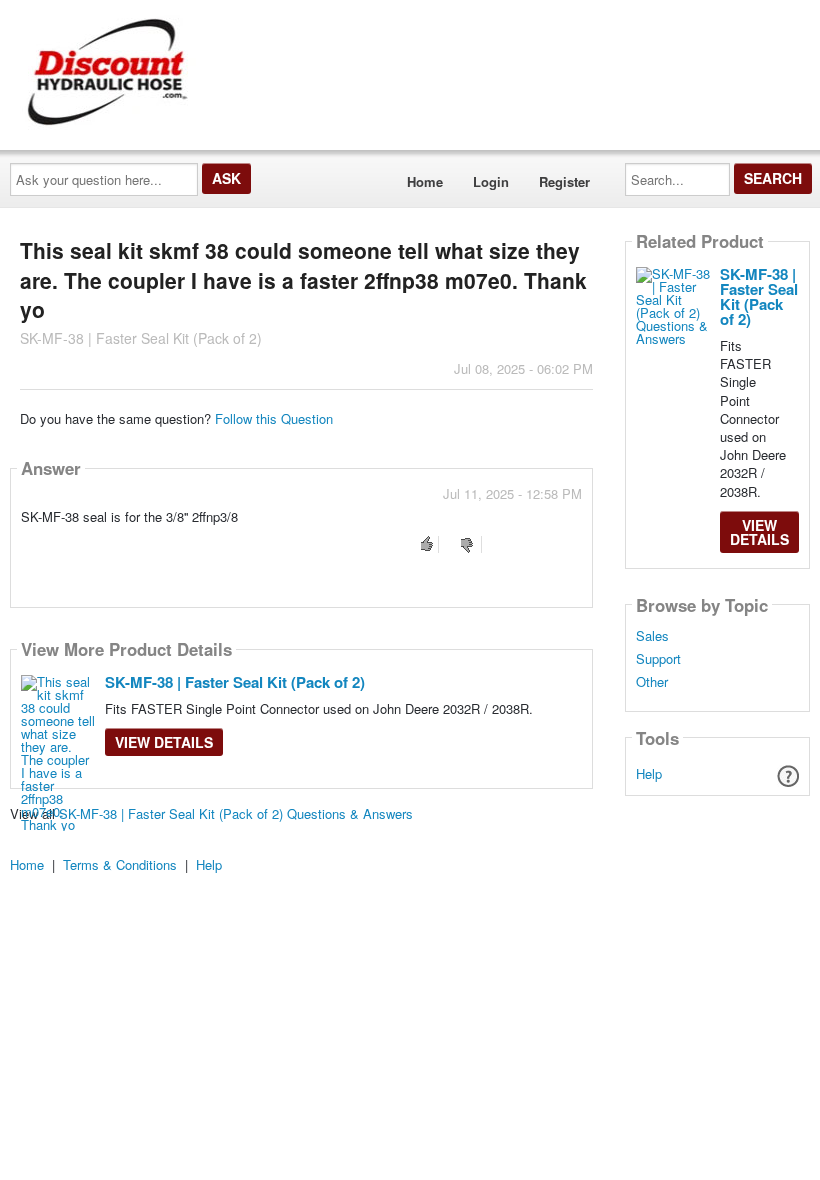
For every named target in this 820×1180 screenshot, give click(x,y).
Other (652, 682)
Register (564, 181)
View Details (164, 742)
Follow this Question (274, 418)
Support (658, 659)
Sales (652, 636)
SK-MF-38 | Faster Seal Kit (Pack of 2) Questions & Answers (236, 813)
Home (425, 181)
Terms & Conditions (120, 864)
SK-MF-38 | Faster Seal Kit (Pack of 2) (235, 682)
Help (649, 773)
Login (491, 181)
